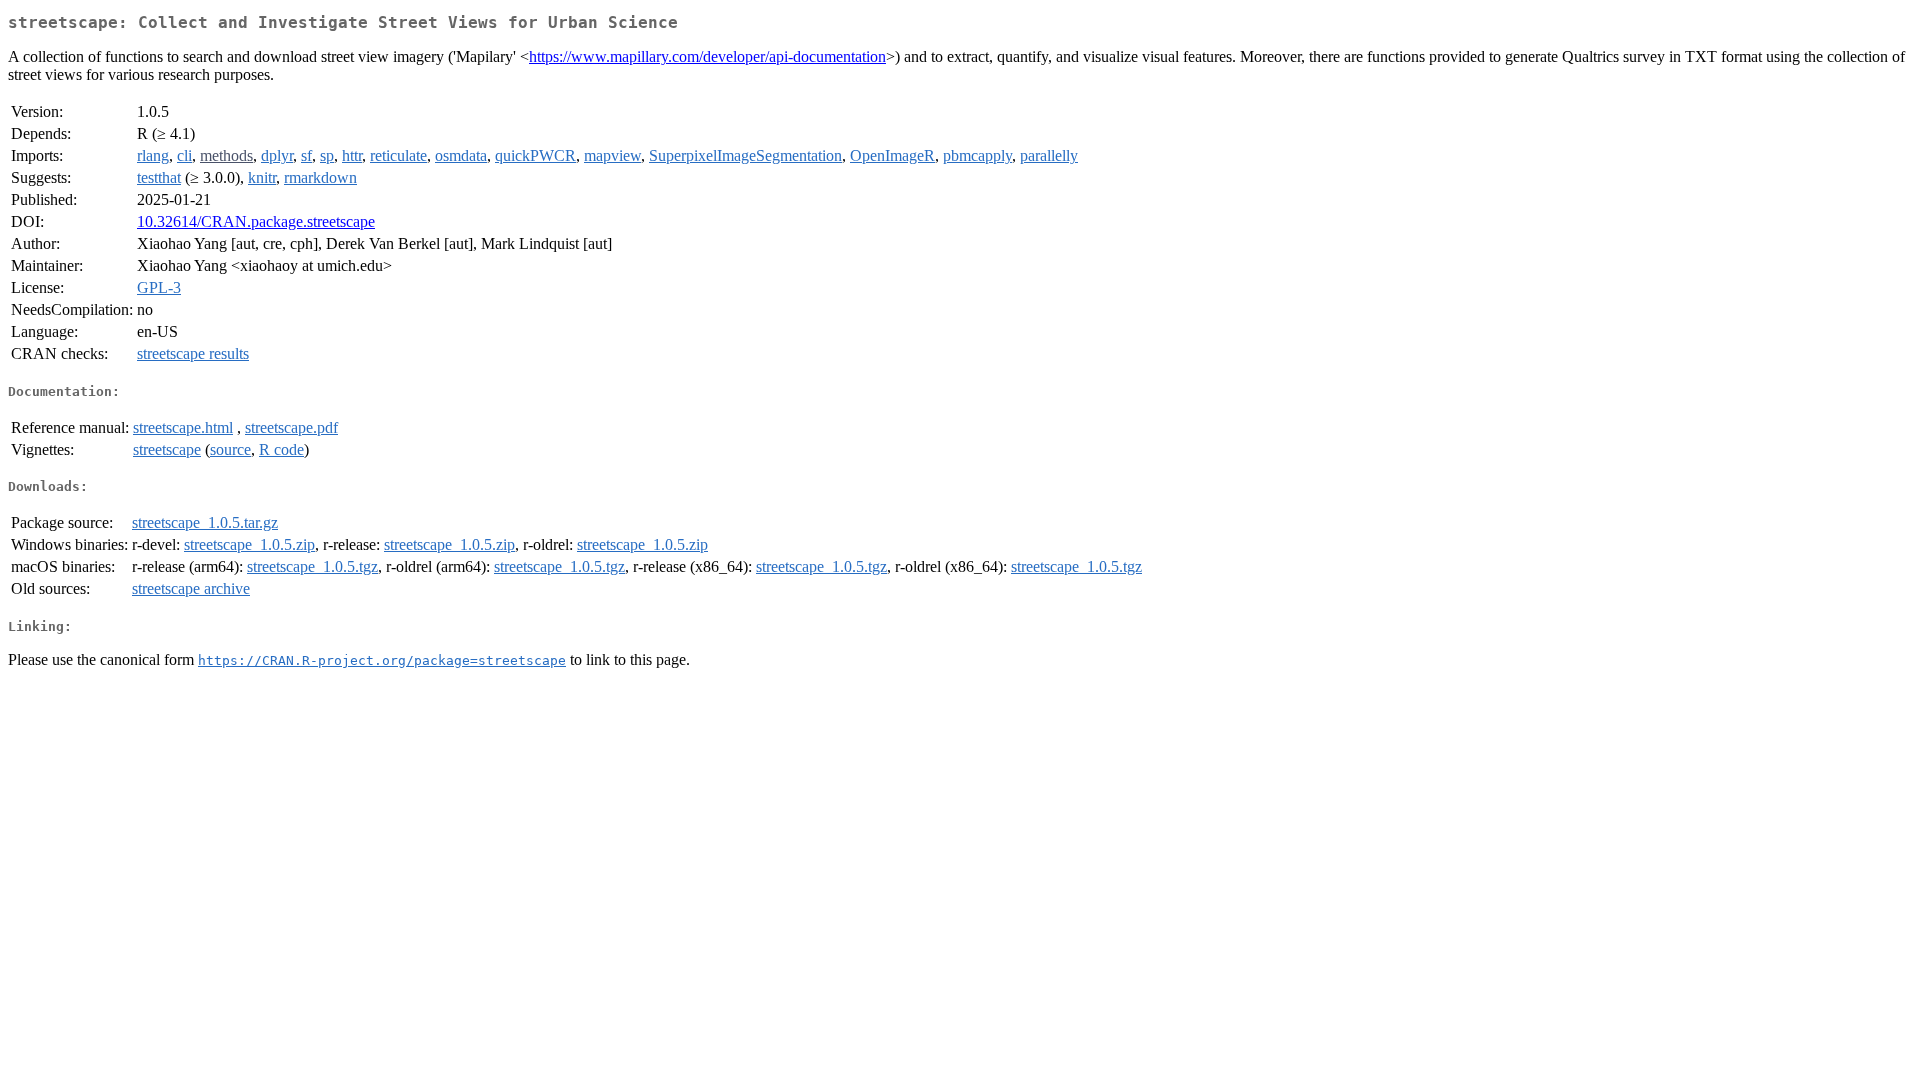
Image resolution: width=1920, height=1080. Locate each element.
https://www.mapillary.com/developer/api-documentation (707, 56)
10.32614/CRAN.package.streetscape (256, 221)
